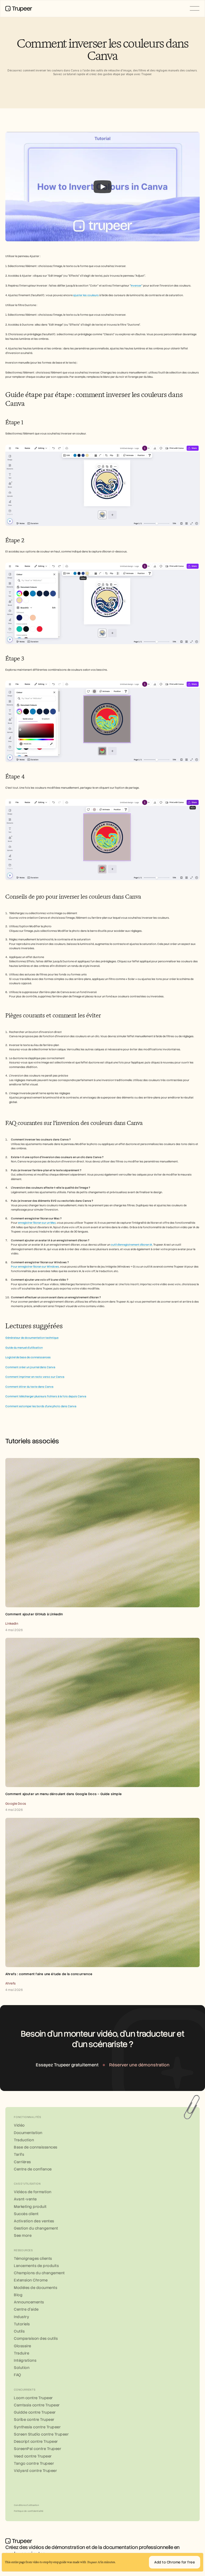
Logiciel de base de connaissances (28, 1357)
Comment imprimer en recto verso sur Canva (35, 1377)
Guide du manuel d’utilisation (24, 1348)
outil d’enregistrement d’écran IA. (132, 1245)
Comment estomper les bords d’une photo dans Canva (41, 1406)
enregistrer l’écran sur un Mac (37, 1223)
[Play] (102, 187)
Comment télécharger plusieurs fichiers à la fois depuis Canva (46, 1396)
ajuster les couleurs (86, 295)
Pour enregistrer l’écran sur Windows (35, 1267)
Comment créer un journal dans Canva (30, 1367)
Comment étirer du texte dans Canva (29, 1387)
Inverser (136, 286)
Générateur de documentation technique (32, 1338)
